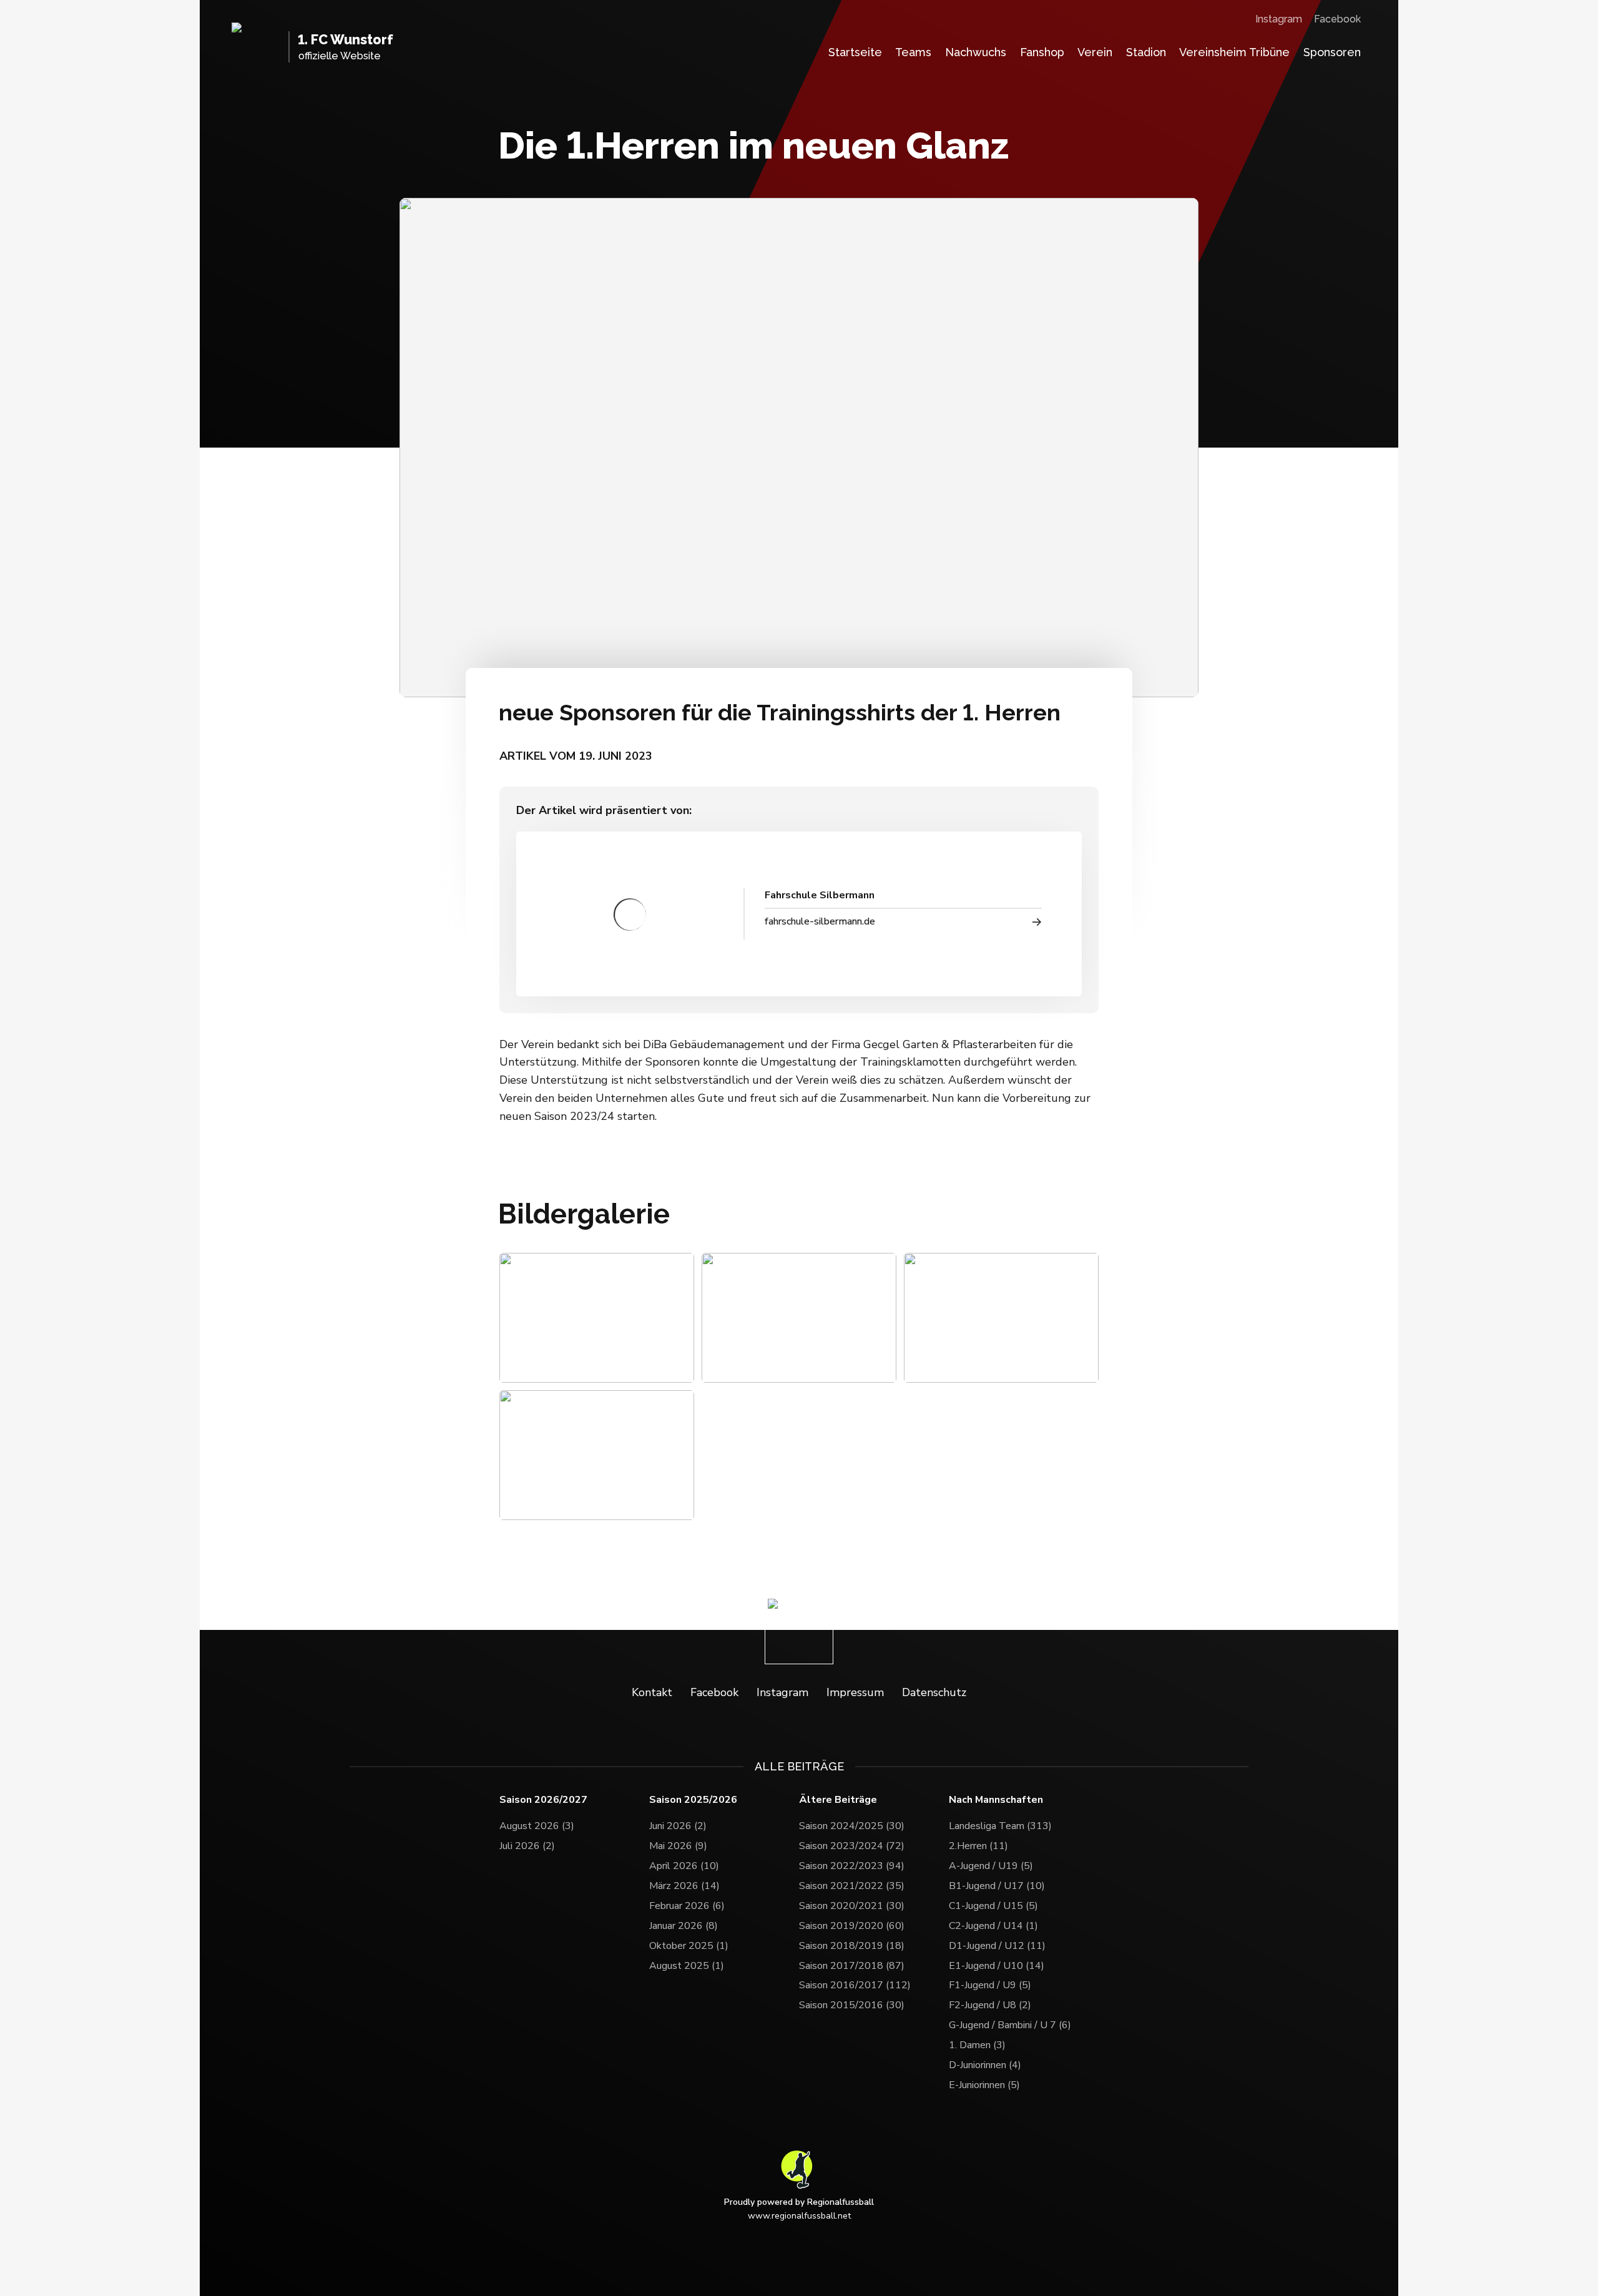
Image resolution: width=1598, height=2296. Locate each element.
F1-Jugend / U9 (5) (990, 1985)
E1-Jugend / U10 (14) (997, 1966)
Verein (1095, 52)
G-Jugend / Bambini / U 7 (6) (1010, 2025)
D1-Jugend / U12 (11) (997, 1946)
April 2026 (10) (684, 1866)
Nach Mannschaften (996, 1800)
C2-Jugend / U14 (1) (993, 1926)
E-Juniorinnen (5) (984, 2085)
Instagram (1279, 19)
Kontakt (652, 1692)
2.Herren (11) (978, 1846)
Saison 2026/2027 (543, 1800)
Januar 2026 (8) (684, 1926)
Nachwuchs (976, 52)
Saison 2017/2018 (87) (852, 1966)
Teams (913, 52)
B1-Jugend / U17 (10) (997, 1886)
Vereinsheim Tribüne (1234, 52)
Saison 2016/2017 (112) (855, 1985)
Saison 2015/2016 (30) (852, 2005)
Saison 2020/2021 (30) (852, 1906)
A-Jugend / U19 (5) (991, 1866)
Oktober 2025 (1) (689, 1946)
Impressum (855, 1692)
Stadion (1146, 52)
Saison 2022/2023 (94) (852, 1866)
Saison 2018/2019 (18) (852, 1946)
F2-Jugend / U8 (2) (990, 2005)
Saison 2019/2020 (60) (852, 1926)
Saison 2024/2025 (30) (852, 1826)
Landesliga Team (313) (1000, 1826)
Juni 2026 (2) (678, 1826)
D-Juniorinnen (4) (985, 2065)
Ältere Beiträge (838, 1800)
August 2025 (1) (687, 1966)
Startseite (855, 52)
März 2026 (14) (684, 1886)
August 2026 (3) (537, 1826)
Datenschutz (934, 1692)
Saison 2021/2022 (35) (852, 1886)
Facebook (1337, 19)
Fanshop (1042, 52)
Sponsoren (1332, 52)
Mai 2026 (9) (678, 1846)
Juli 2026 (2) (527, 1846)
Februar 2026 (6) (687, 1906)
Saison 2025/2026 (693, 1800)
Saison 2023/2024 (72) (852, 1846)
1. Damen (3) (977, 2045)
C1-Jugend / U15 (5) (993, 1906)
